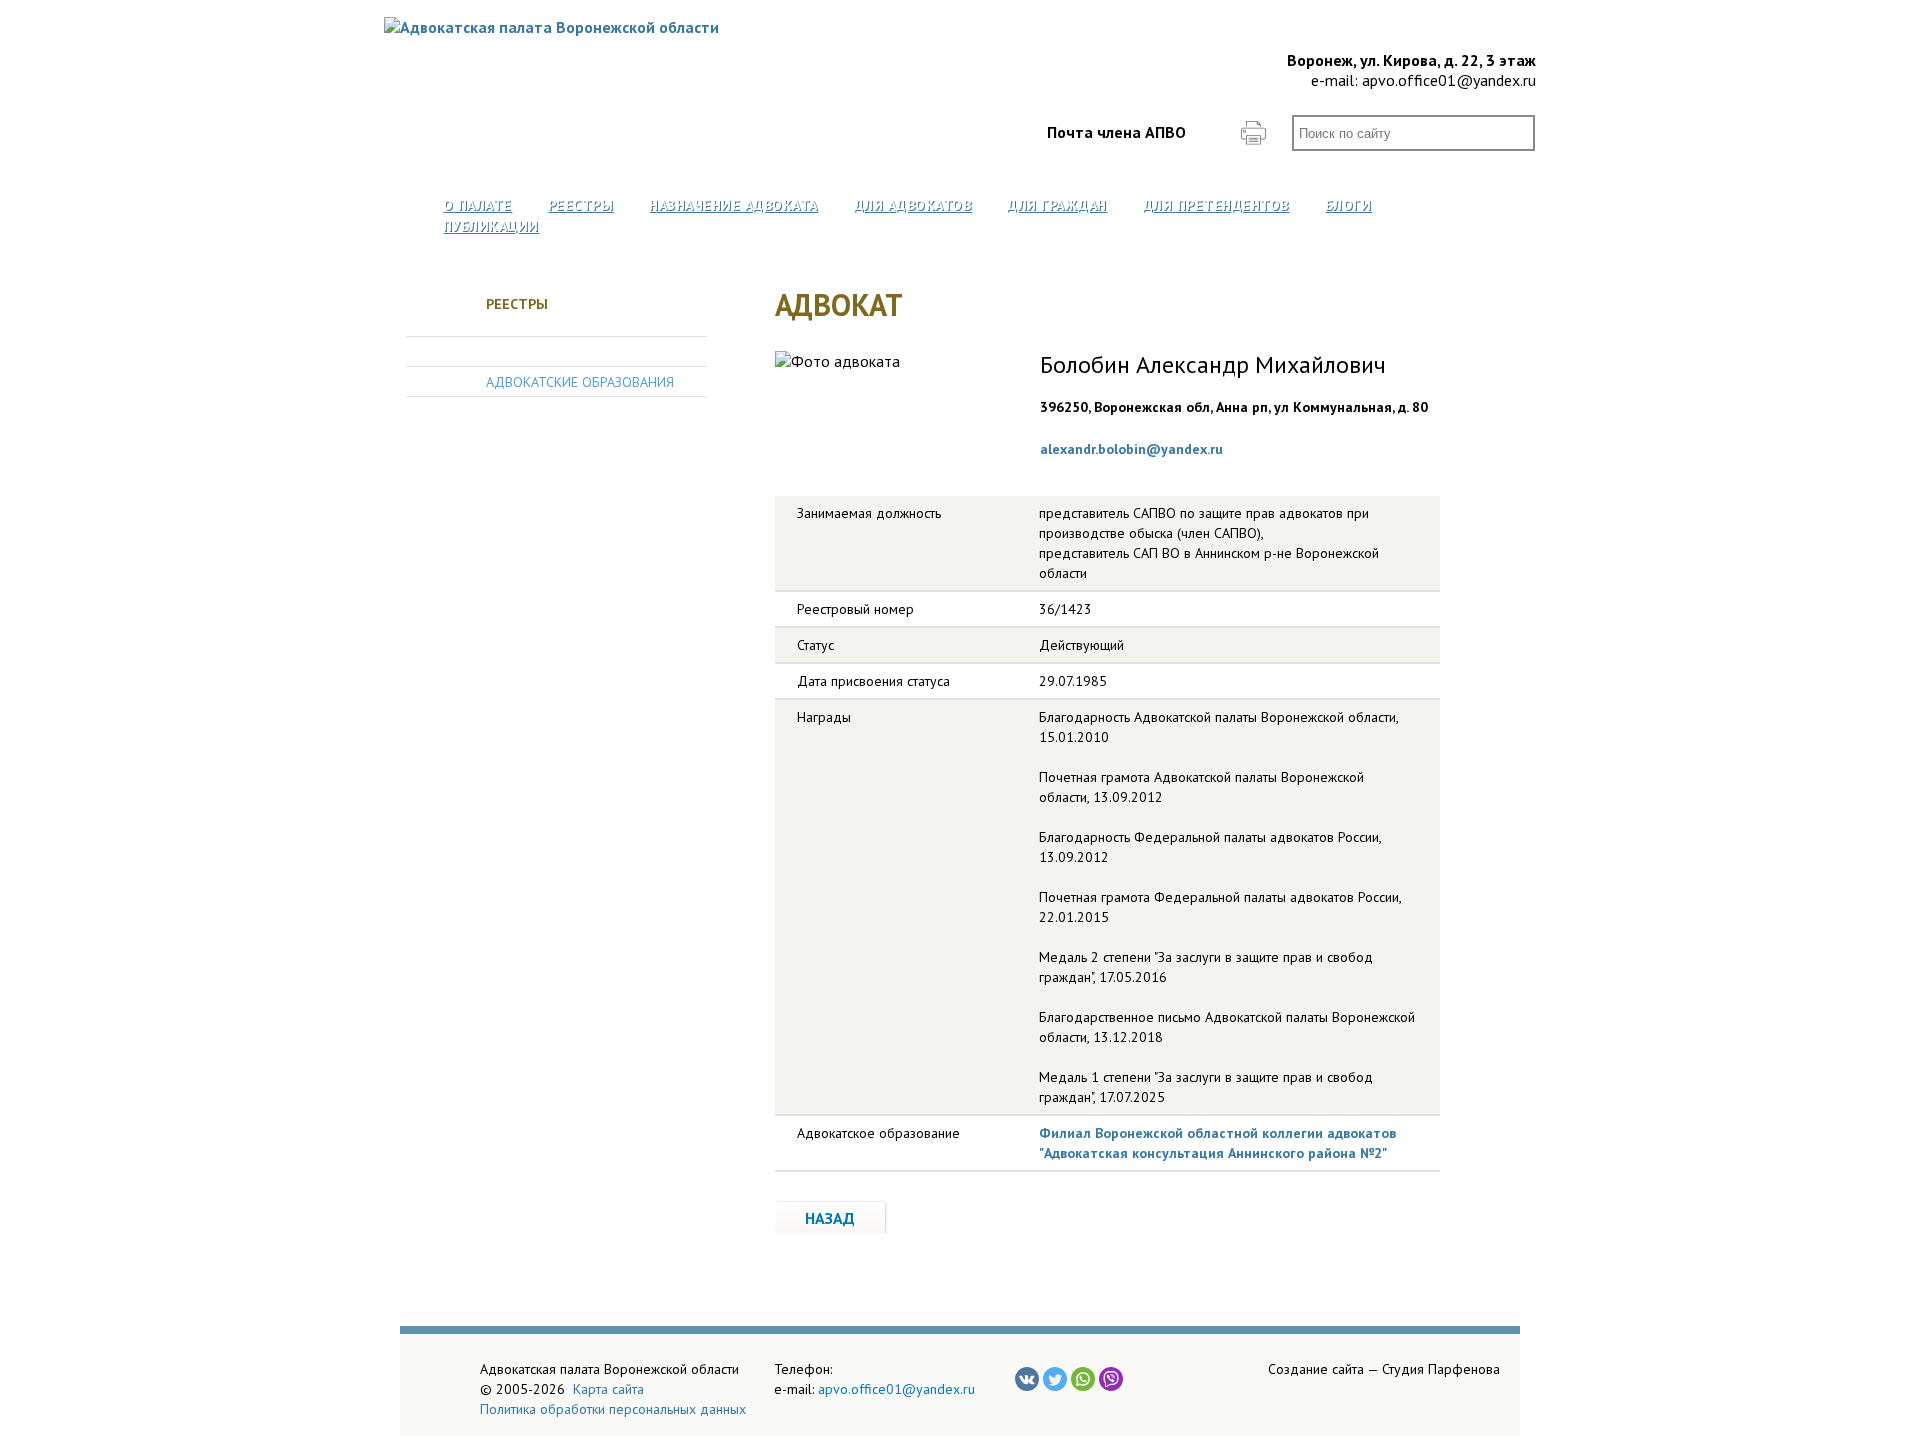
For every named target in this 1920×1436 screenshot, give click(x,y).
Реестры (581, 205)
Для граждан (1057, 205)
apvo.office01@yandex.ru (1449, 80)
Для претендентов (1216, 205)
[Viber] (1111, 1379)
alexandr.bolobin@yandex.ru (1131, 449)
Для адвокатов (913, 205)
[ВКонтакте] (1027, 1379)
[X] (1055, 1379)
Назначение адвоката (733, 205)
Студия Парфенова (1441, 1369)
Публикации (491, 226)
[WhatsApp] (1083, 1379)
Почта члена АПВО (1116, 132)
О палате (477, 205)
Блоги (1348, 205)
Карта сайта (608, 1389)
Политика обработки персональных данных (613, 1409)
